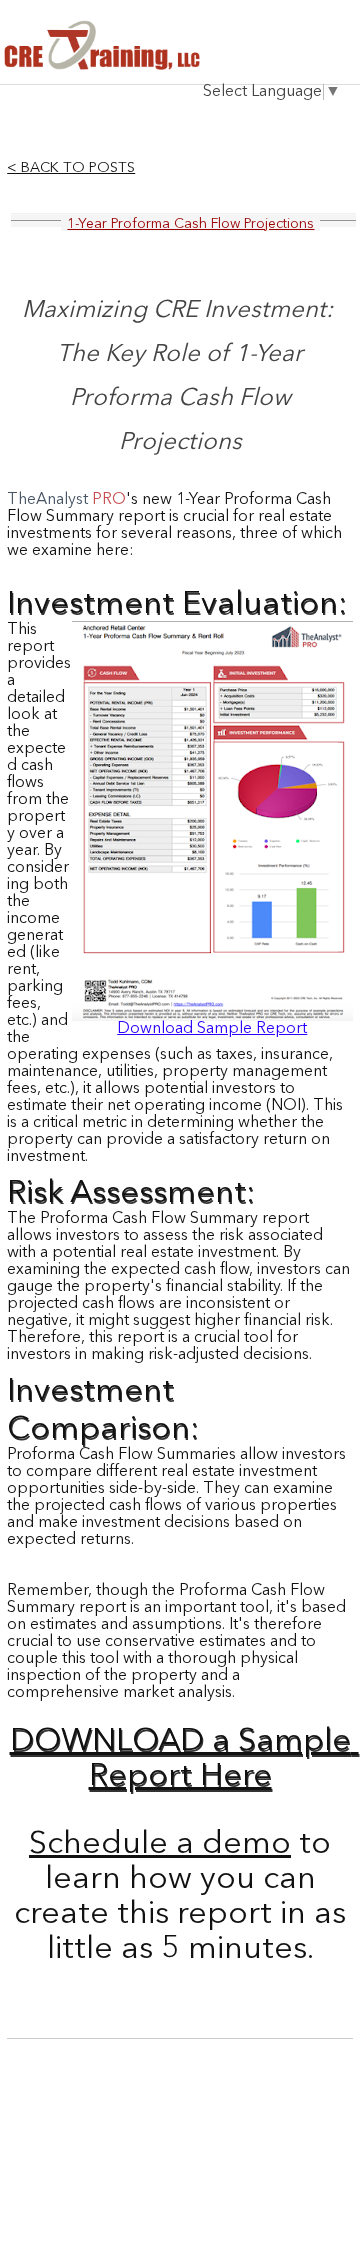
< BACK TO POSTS (71, 169)
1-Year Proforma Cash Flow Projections (190, 224)
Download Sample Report (212, 1029)
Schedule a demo (160, 1845)
